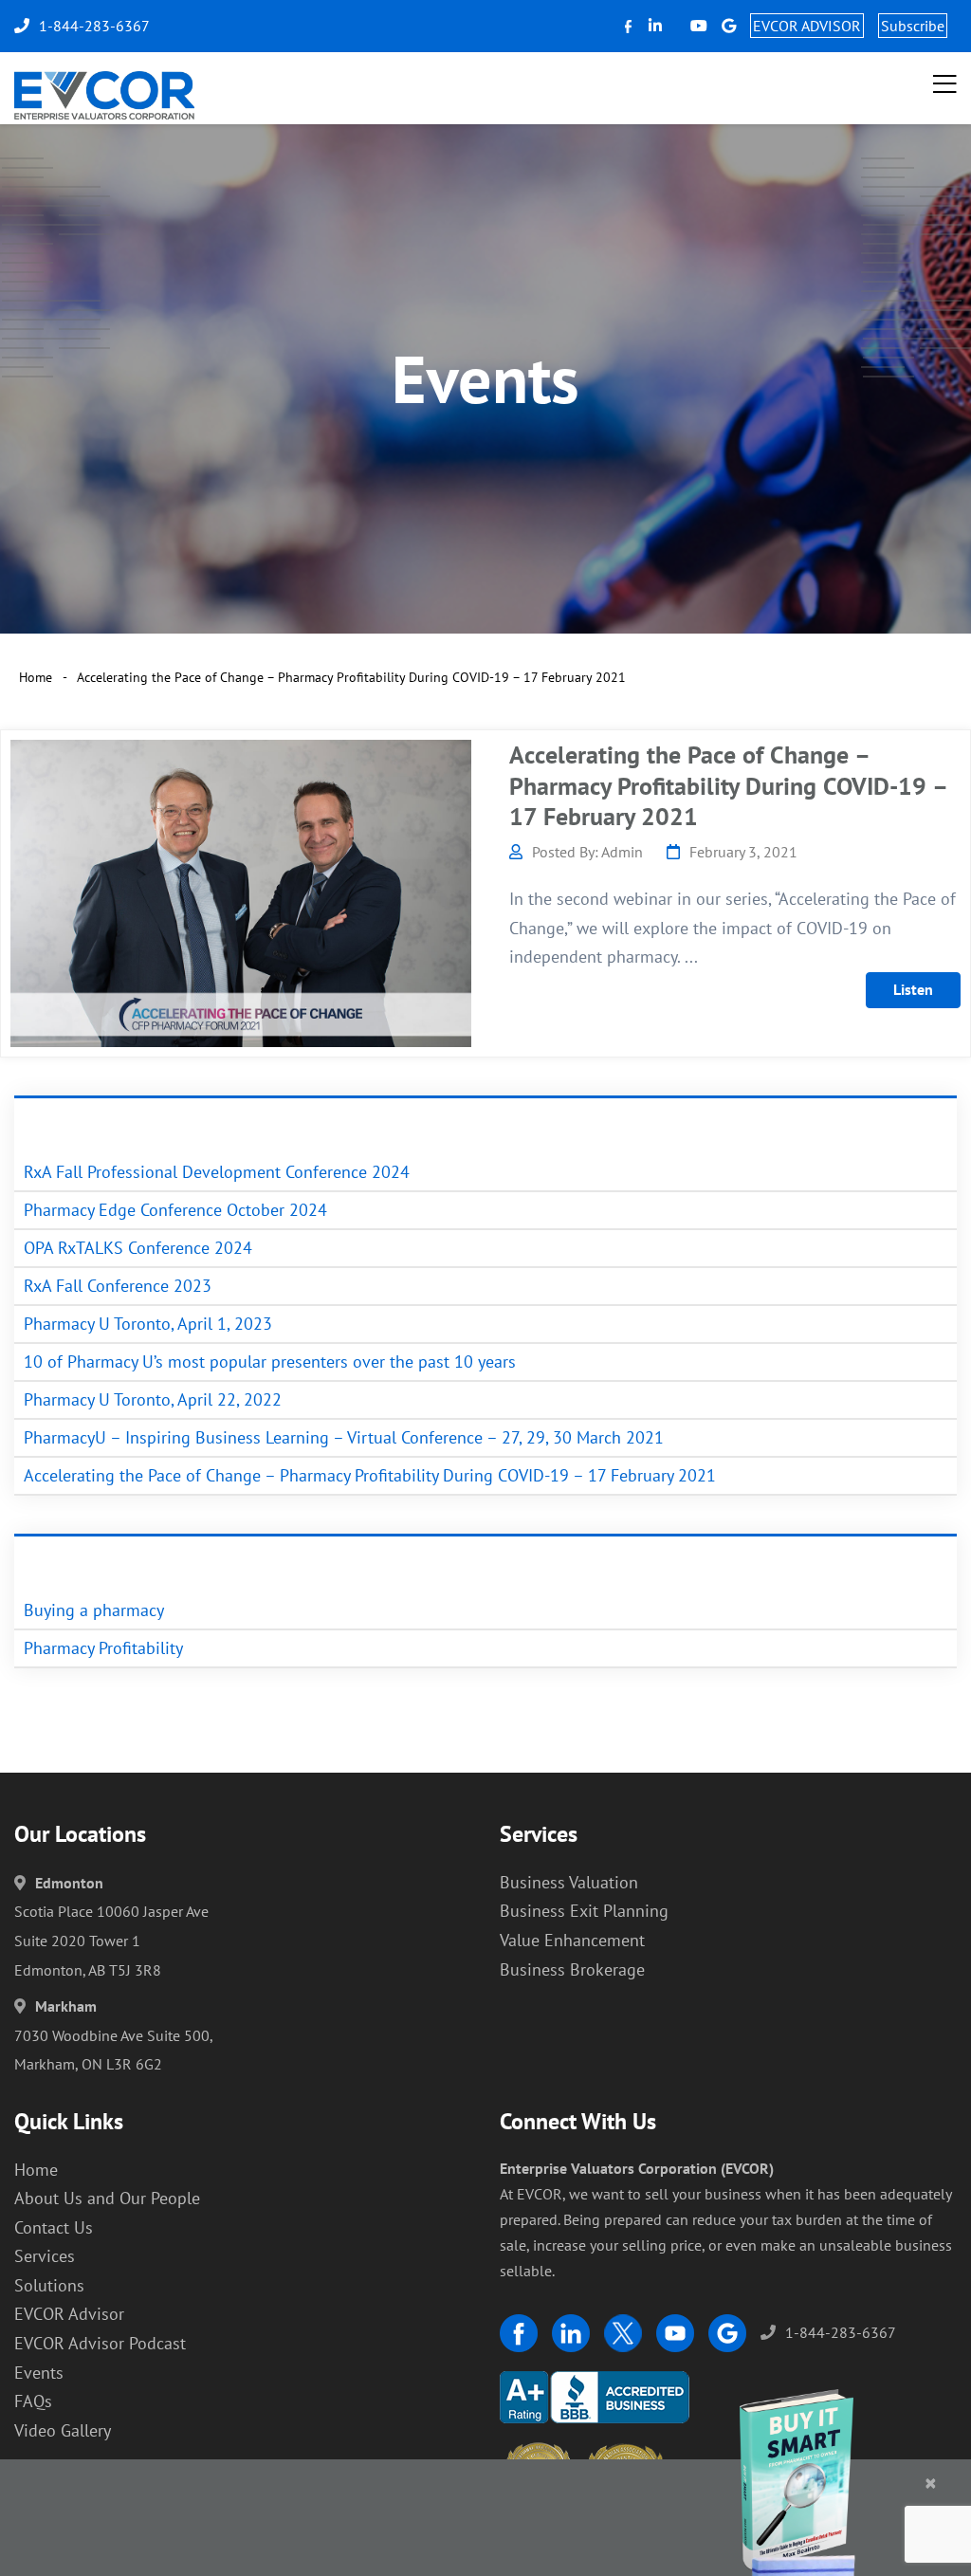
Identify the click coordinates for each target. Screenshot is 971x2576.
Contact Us (54, 2227)
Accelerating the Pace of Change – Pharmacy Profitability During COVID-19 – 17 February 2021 (728, 785)
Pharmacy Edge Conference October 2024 (175, 1210)
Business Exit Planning (584, 1911)
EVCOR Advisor (69, 2314)
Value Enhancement (572, 1940)
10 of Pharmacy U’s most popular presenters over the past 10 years (270, 1362)
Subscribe (913, 26)
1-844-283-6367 (841, 2332)
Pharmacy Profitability (103, 1648)
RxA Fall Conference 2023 (118, 1286)
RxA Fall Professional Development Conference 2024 (217, 1172)
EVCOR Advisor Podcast (100, 2343)
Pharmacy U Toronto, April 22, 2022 (153, 1399)
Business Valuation (569, 1882)
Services (45, 2256)
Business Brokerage (572, 1969)
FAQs (33, 2401)
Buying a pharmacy (94, 1610)
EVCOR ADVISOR (807, 26)
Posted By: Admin (587, 852)
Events (39, 2373)
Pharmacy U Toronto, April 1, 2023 (148, 1324)
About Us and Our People (107, 2198)
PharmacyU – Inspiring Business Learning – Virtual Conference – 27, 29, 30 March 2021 (344, 1437)
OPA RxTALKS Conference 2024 (138, 1248)
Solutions (49, 2285)
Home (36, 677)
